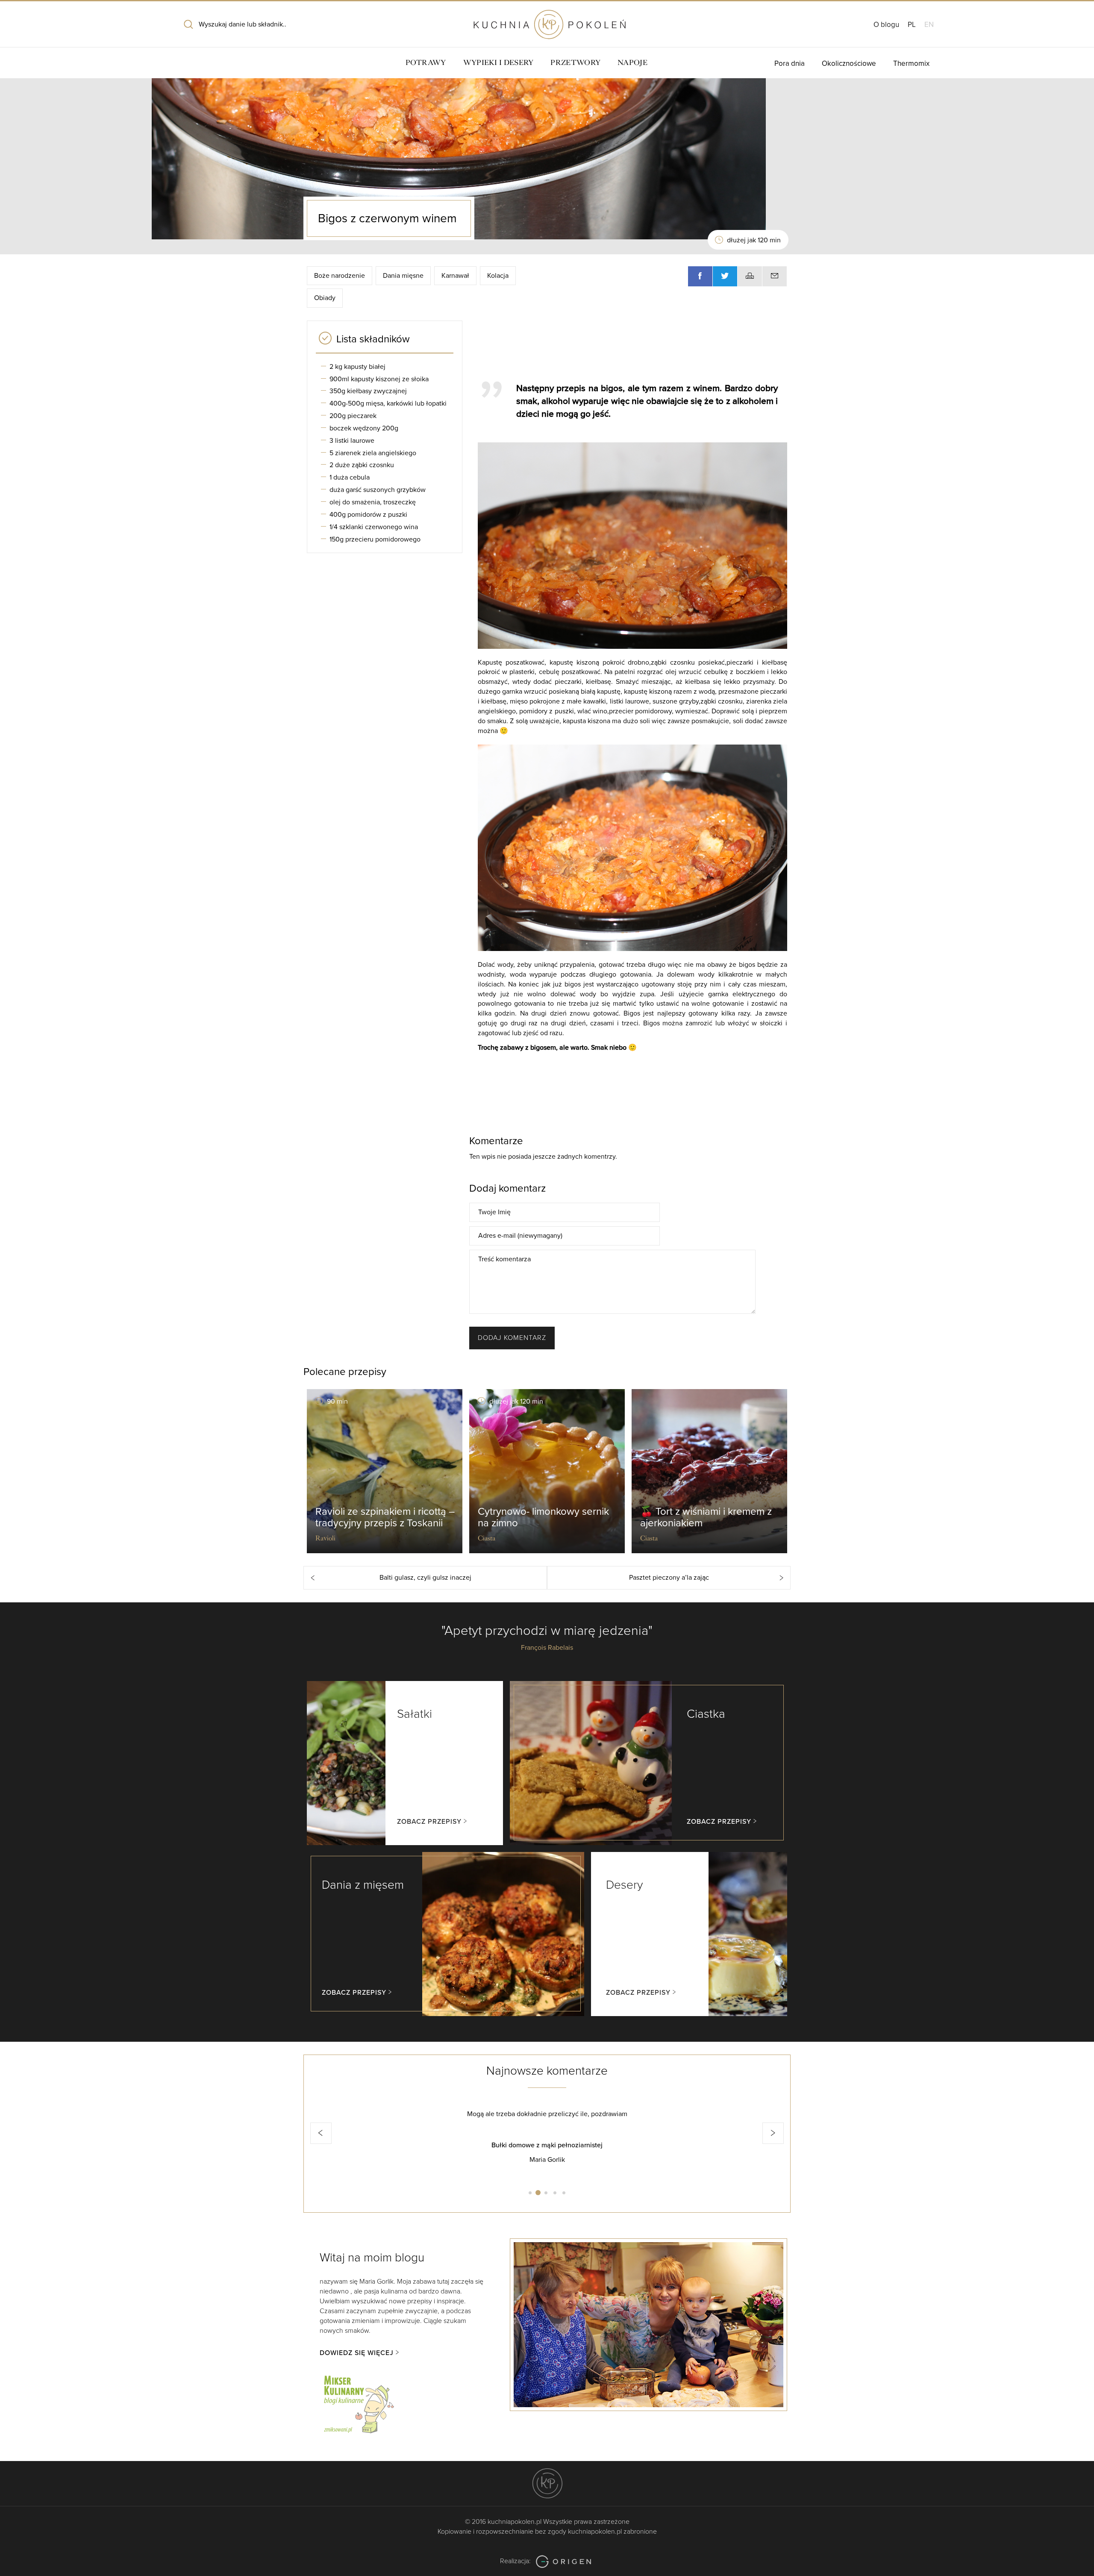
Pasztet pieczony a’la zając (669, 1578)
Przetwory (575, 63)
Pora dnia (790, 63)
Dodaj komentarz (512, 1338)
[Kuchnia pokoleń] (547, 21)
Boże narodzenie (340, 276)
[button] (321, 2133)
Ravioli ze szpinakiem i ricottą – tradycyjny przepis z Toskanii (385, 1517)
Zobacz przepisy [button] (429, 1822)
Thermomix (911, 63)
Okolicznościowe (849, 63)
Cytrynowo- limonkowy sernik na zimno (543, 1517)
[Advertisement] (628, 347)
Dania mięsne (403, 276)
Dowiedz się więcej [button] (357, 2353)
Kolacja (498, 276)
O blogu (886, 25)
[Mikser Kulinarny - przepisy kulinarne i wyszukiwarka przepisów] (358, 2403)
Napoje (632, 63)
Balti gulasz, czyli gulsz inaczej (425, 1578)
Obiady (325, 298)
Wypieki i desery (498, 63)
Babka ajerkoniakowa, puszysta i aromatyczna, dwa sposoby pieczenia (547, 2145)
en (929, 25)
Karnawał (455, 276)
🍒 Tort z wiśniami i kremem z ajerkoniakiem (706, 1517)
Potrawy (426, 63)
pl (912, 25)
